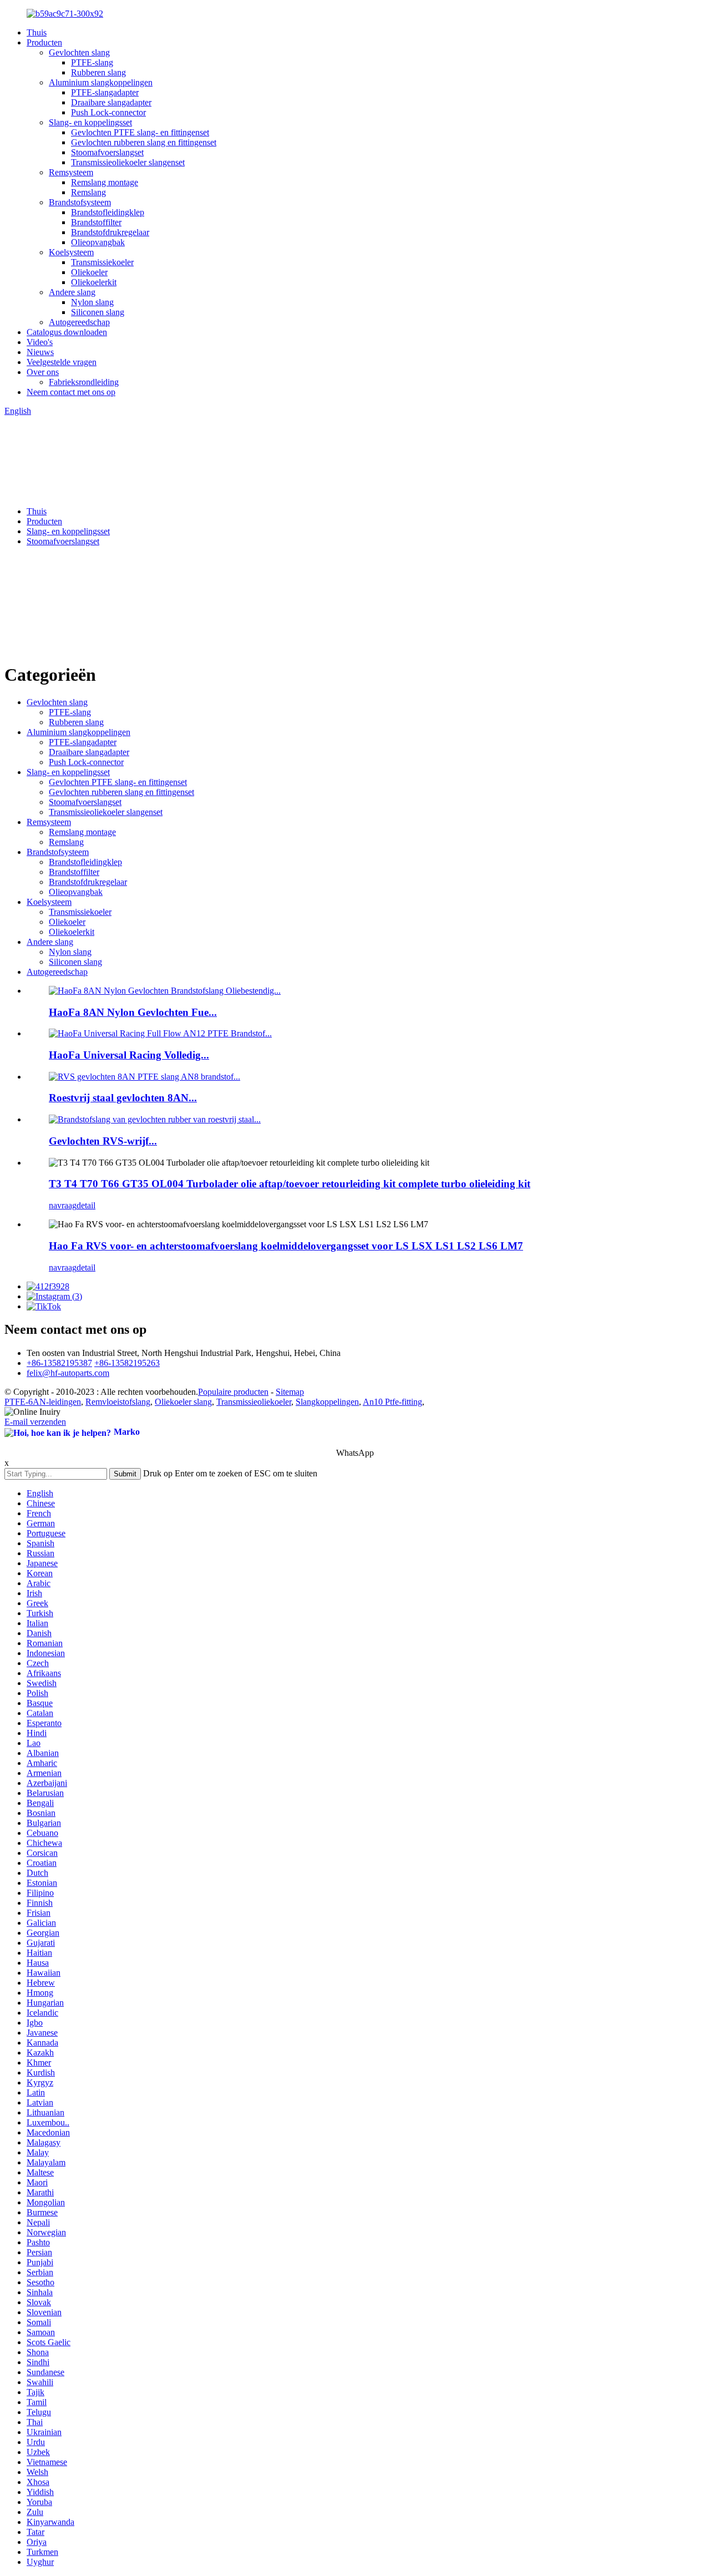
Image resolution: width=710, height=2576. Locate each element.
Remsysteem (71, 172)
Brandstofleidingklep (108, 212)
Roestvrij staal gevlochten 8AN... (123, 1098)
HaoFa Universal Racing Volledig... (129, 1055)
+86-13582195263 (127, 1363)
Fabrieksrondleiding (84, 382)
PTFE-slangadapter (105, 92)
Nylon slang (92, 302)
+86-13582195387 (59, 1363)
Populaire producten (233, 1392)
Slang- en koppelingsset (90, 122)
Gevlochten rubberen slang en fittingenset (144, 142)
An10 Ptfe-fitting (392, 1402)
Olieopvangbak (98, 242)
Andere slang (72, 292)
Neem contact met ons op (71, 392)
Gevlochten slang (79, 52)
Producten (44, 42)
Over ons (43, 372)
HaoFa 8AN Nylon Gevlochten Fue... (133, 1012)
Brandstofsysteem (80, 202)
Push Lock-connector (108, 112)
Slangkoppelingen (327, 1402)
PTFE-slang (92, 62)
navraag (63, 1205)
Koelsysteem (71, 252)
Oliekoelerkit (94, 282)
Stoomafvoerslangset (107, 152)
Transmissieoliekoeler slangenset (128, 162)
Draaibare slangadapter (111, 102)
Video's (40, 342)
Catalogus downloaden (67, 332)
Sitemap (290, 1392)
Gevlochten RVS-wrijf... (103, 1141)
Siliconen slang (98, 312)
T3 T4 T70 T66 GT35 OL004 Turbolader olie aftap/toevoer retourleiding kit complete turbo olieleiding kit (290, 1184)
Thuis (37, 32)
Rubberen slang (98, 72)
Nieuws (40, 352)
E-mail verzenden (35, 1422)
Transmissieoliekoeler (254, 1402)
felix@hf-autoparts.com (68, 1373)
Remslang (88, 192)
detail (86, 1205)
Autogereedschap (79, 322)
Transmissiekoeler (102, 262)
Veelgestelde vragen (62, 362)
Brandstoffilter (96, 222)
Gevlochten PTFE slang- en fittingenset (140, 132)
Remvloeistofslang (118, 1402)
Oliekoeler (89, 272)
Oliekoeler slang (183, 1402)
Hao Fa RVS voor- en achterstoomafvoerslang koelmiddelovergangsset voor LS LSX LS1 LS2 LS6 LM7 (286, 1246)
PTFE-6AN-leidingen (43, 1402)
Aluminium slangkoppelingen (101, 82)
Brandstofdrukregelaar (110, 232)
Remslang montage (105, 182)
